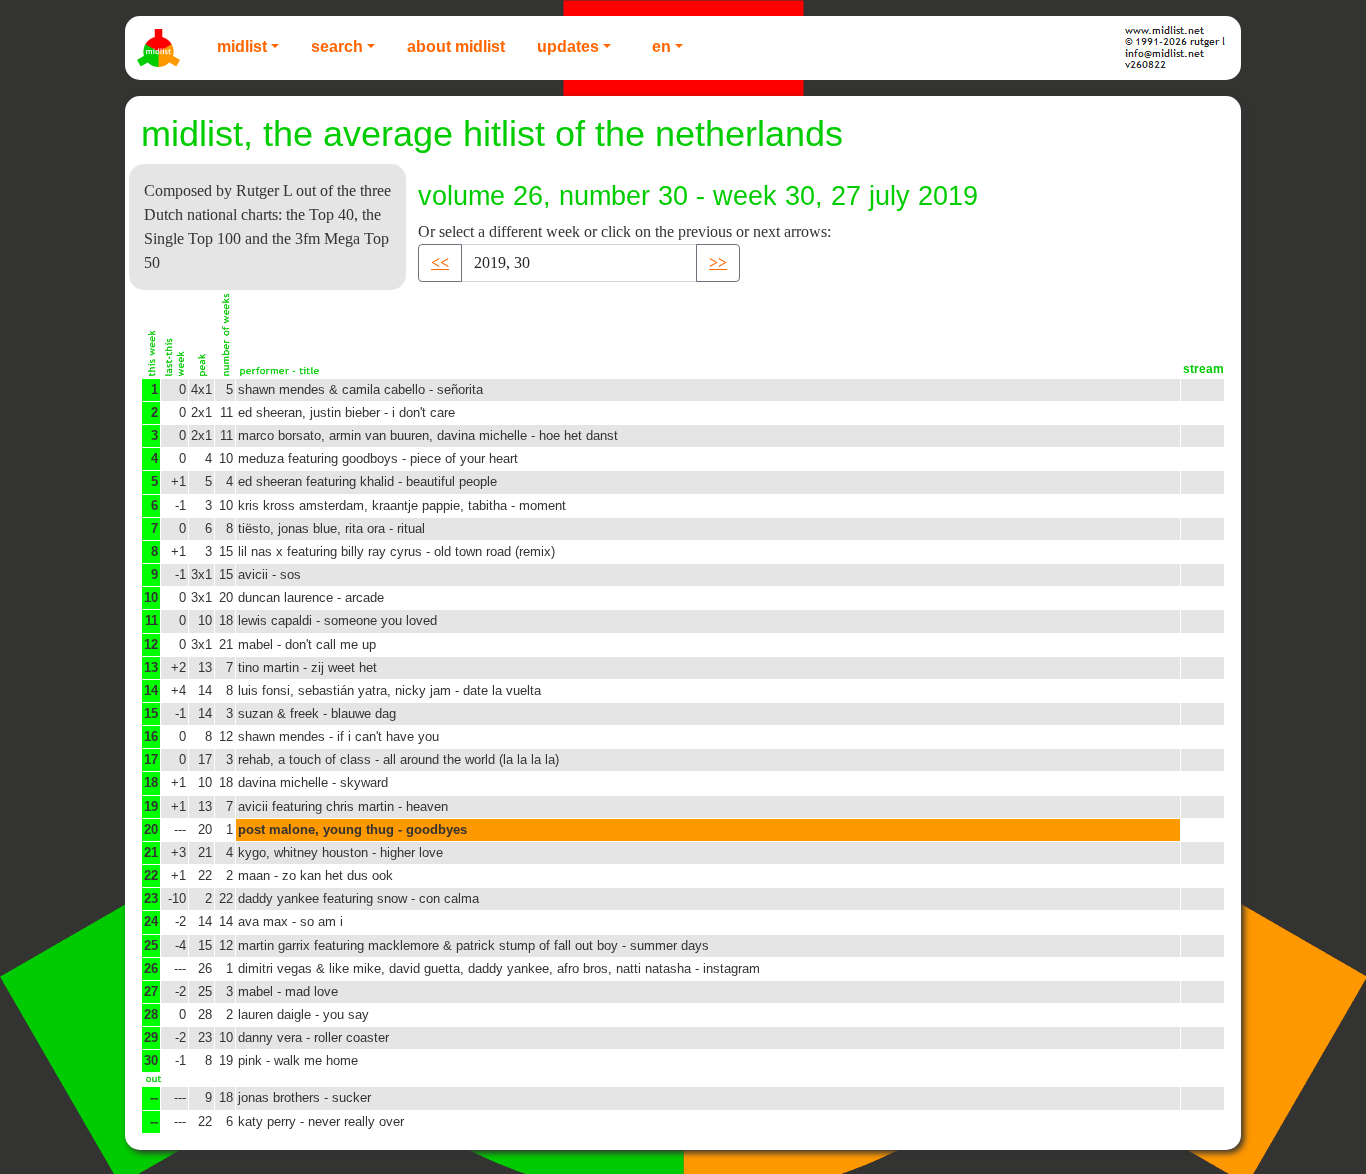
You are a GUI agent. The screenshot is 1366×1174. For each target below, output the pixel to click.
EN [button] (661, 46)
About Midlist (456, 46)
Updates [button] (568, 46)
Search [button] (337, 46)
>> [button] (718, 262)
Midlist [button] (242, 46)
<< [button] (440, 262)
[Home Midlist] (161, 48)
